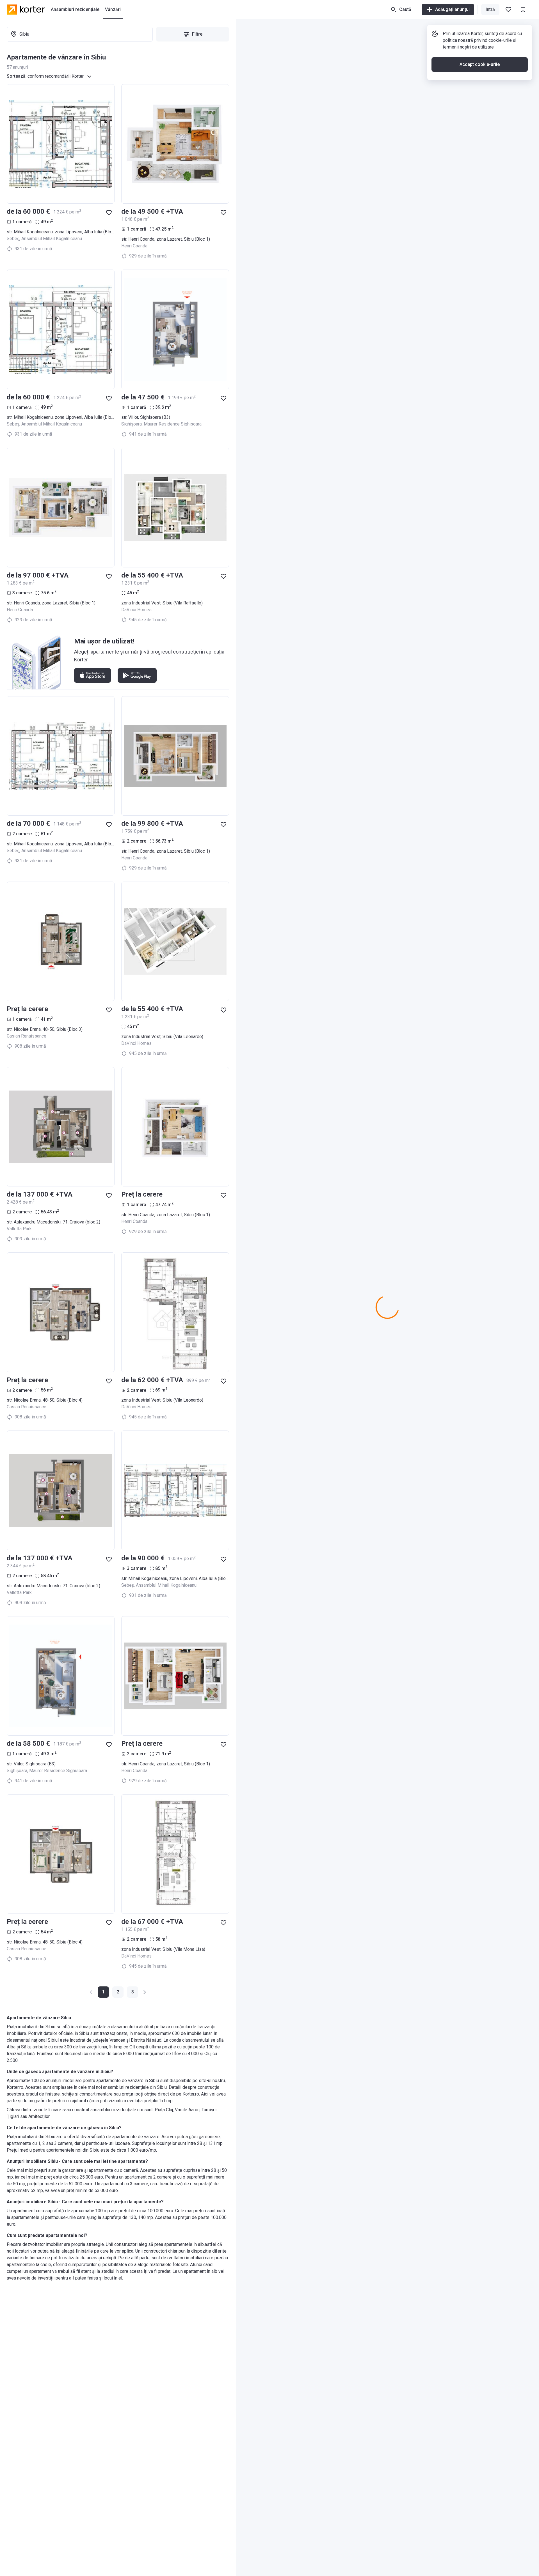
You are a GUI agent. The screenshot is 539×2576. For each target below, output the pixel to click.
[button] (118, 1992)
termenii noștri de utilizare (468, 47)
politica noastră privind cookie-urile (477, 40)
